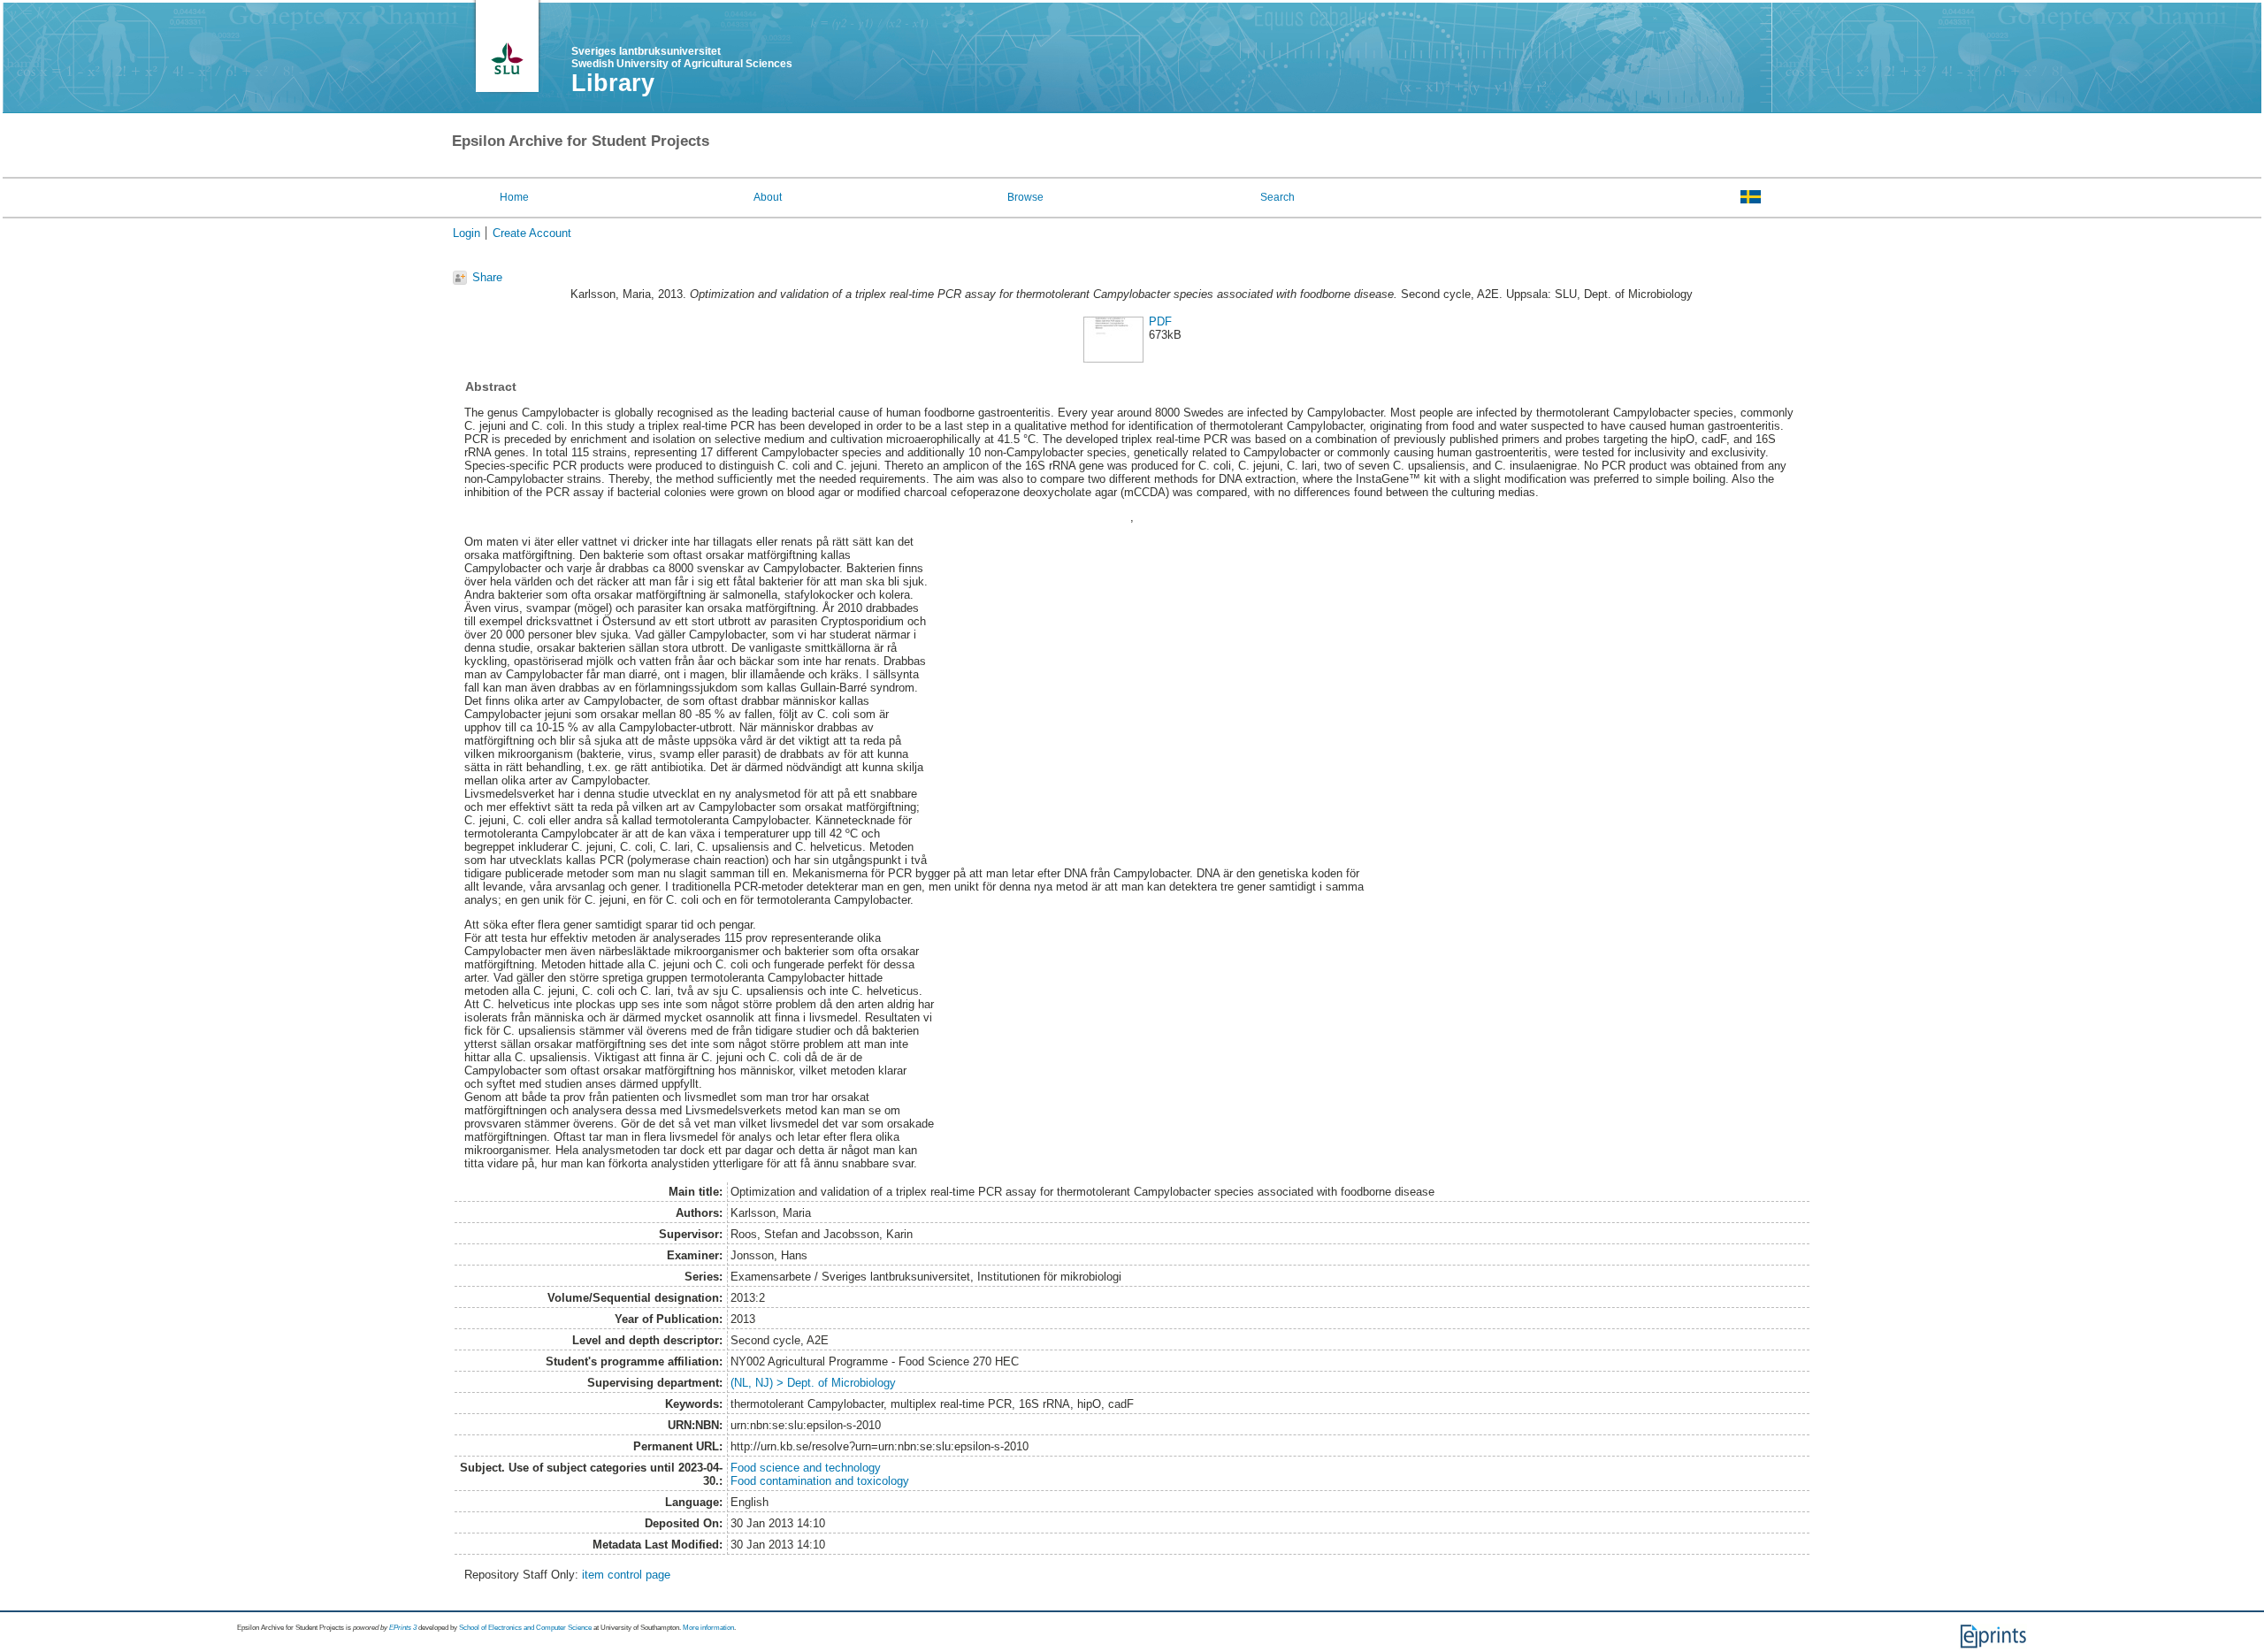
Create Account (532, 233)
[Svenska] (1751, 196)
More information (708, 1628)
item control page (626, 1575)
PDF (1160, 321)
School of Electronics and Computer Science (525, 1628)
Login (467, 233)
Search (1277, 197)
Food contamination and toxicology (820, 1481)
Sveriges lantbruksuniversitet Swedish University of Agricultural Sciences (682, 57)
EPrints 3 (403, 1628)
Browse (1025, 197)
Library (613, 83)
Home (514, 197)
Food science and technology (806, 1468)
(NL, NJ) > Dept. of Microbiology (813, 1383)
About (768, 197)
